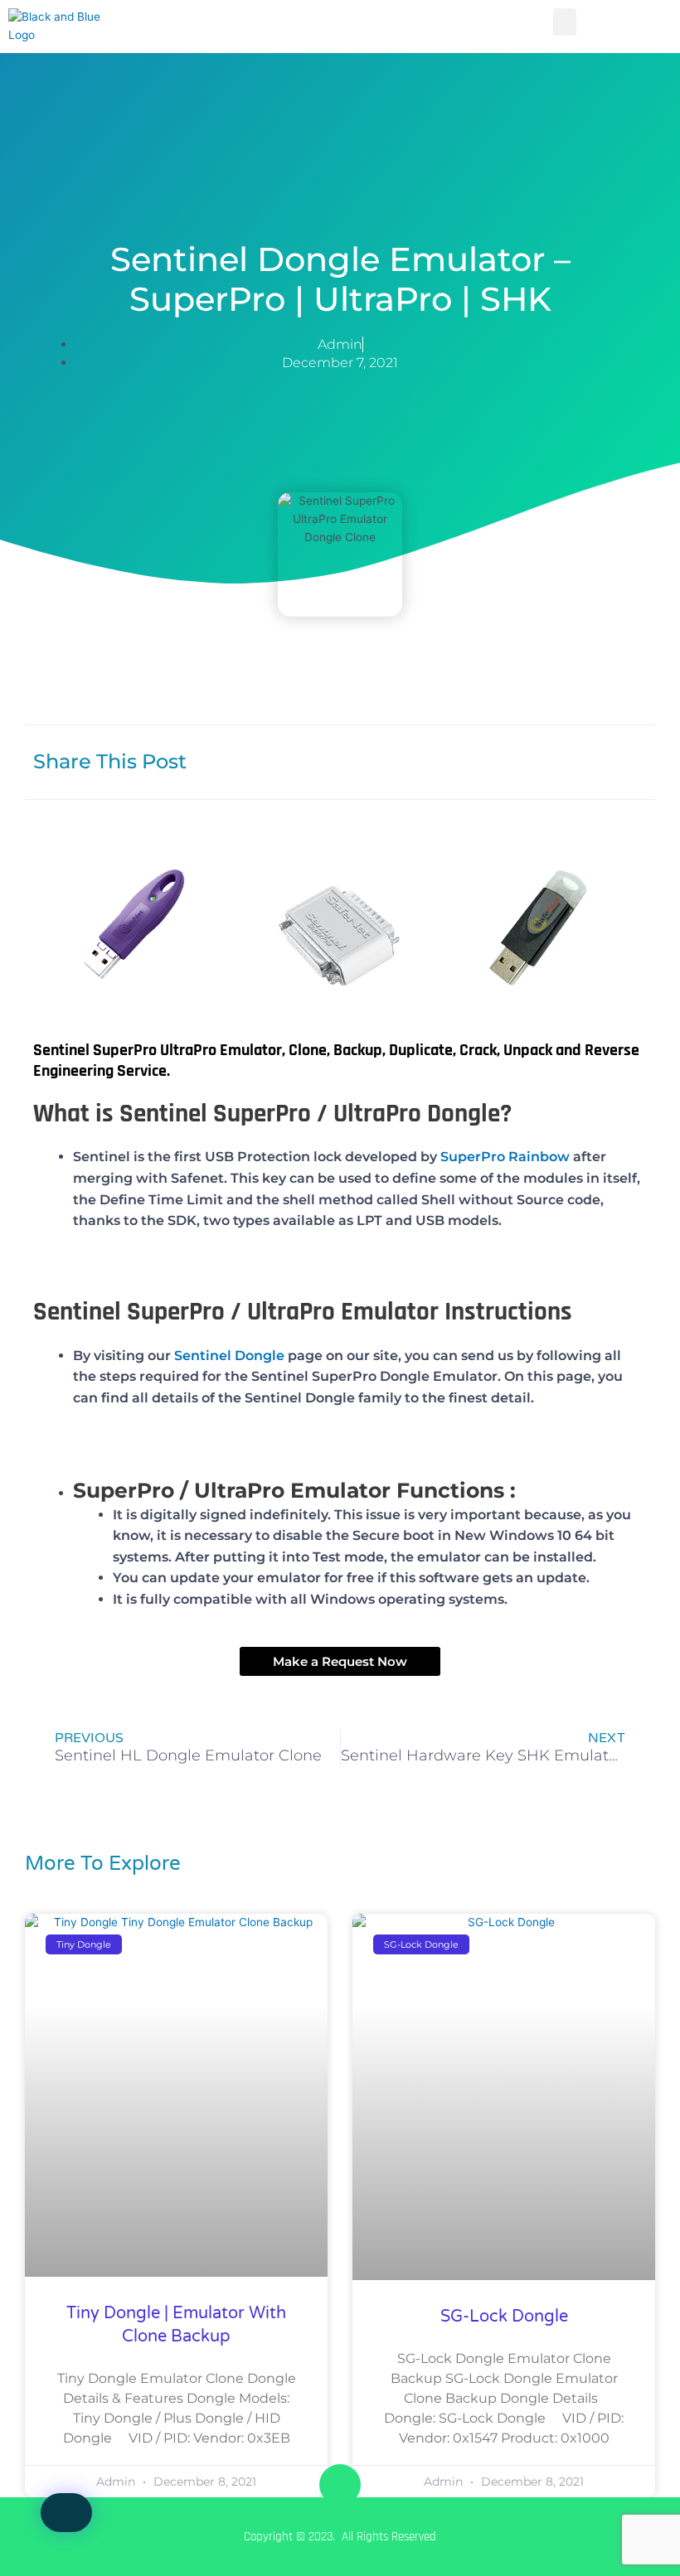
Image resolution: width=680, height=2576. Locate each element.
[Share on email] (636, 760)
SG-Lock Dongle (504, 2317)
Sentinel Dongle (229, 1356)
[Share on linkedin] (529, 760)
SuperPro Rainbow (505, 1157)
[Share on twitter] (583, 760)
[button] (565, 22)
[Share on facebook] (475, 760)
